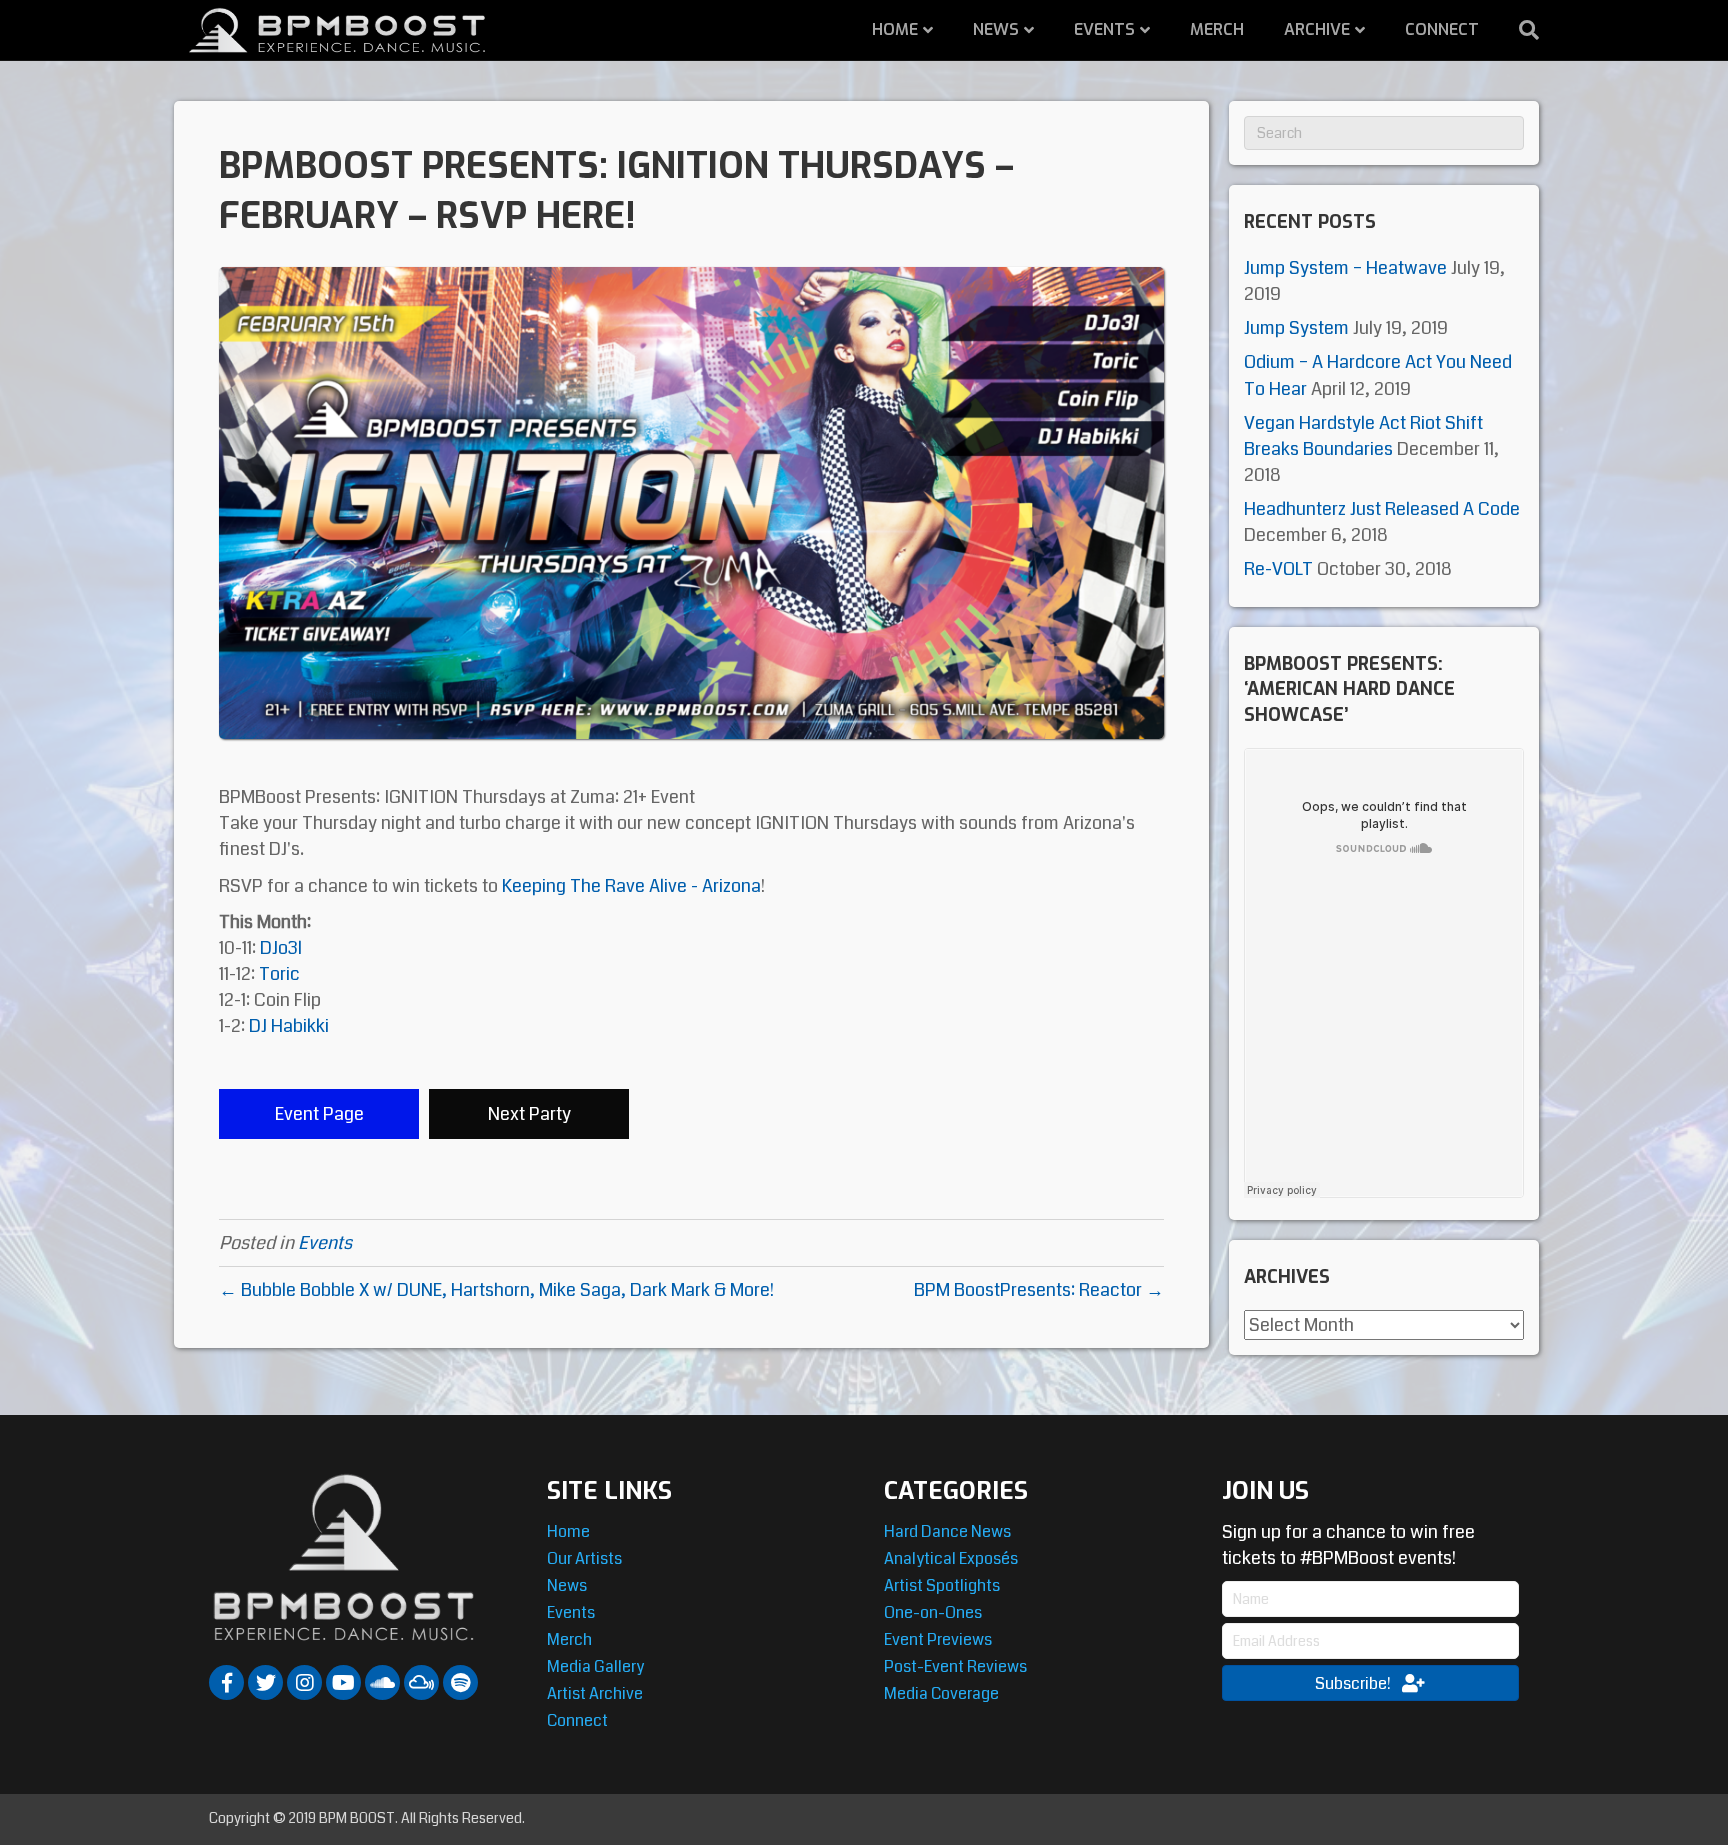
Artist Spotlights (942, 1585)
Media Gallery (595, 1666)
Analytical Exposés (951, 1558)
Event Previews (938, 1639)
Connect (1442, 29)
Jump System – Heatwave (1345, 268)
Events (1104, 29)
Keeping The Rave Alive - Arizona (631, 886)
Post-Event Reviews (955, 1666)
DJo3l (281, 948)
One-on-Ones (933, 1612)
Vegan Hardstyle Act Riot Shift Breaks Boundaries (1363, 436)
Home (895, 29)
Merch (1217, 29)
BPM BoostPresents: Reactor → (1039, 1290)
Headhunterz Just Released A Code (1382, 509)
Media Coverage (941, 1693)
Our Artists (584, 1558)
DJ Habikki (289, 1026)
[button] (319, 1113)
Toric (279, 974)
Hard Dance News (947, 1531)
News (996, 29)
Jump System (1296, 328)
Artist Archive (595, 1693)
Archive (1317, 29)
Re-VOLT (1278, 569)
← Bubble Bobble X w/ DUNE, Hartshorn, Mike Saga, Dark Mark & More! (496, 1290)
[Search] (1519, 30)
